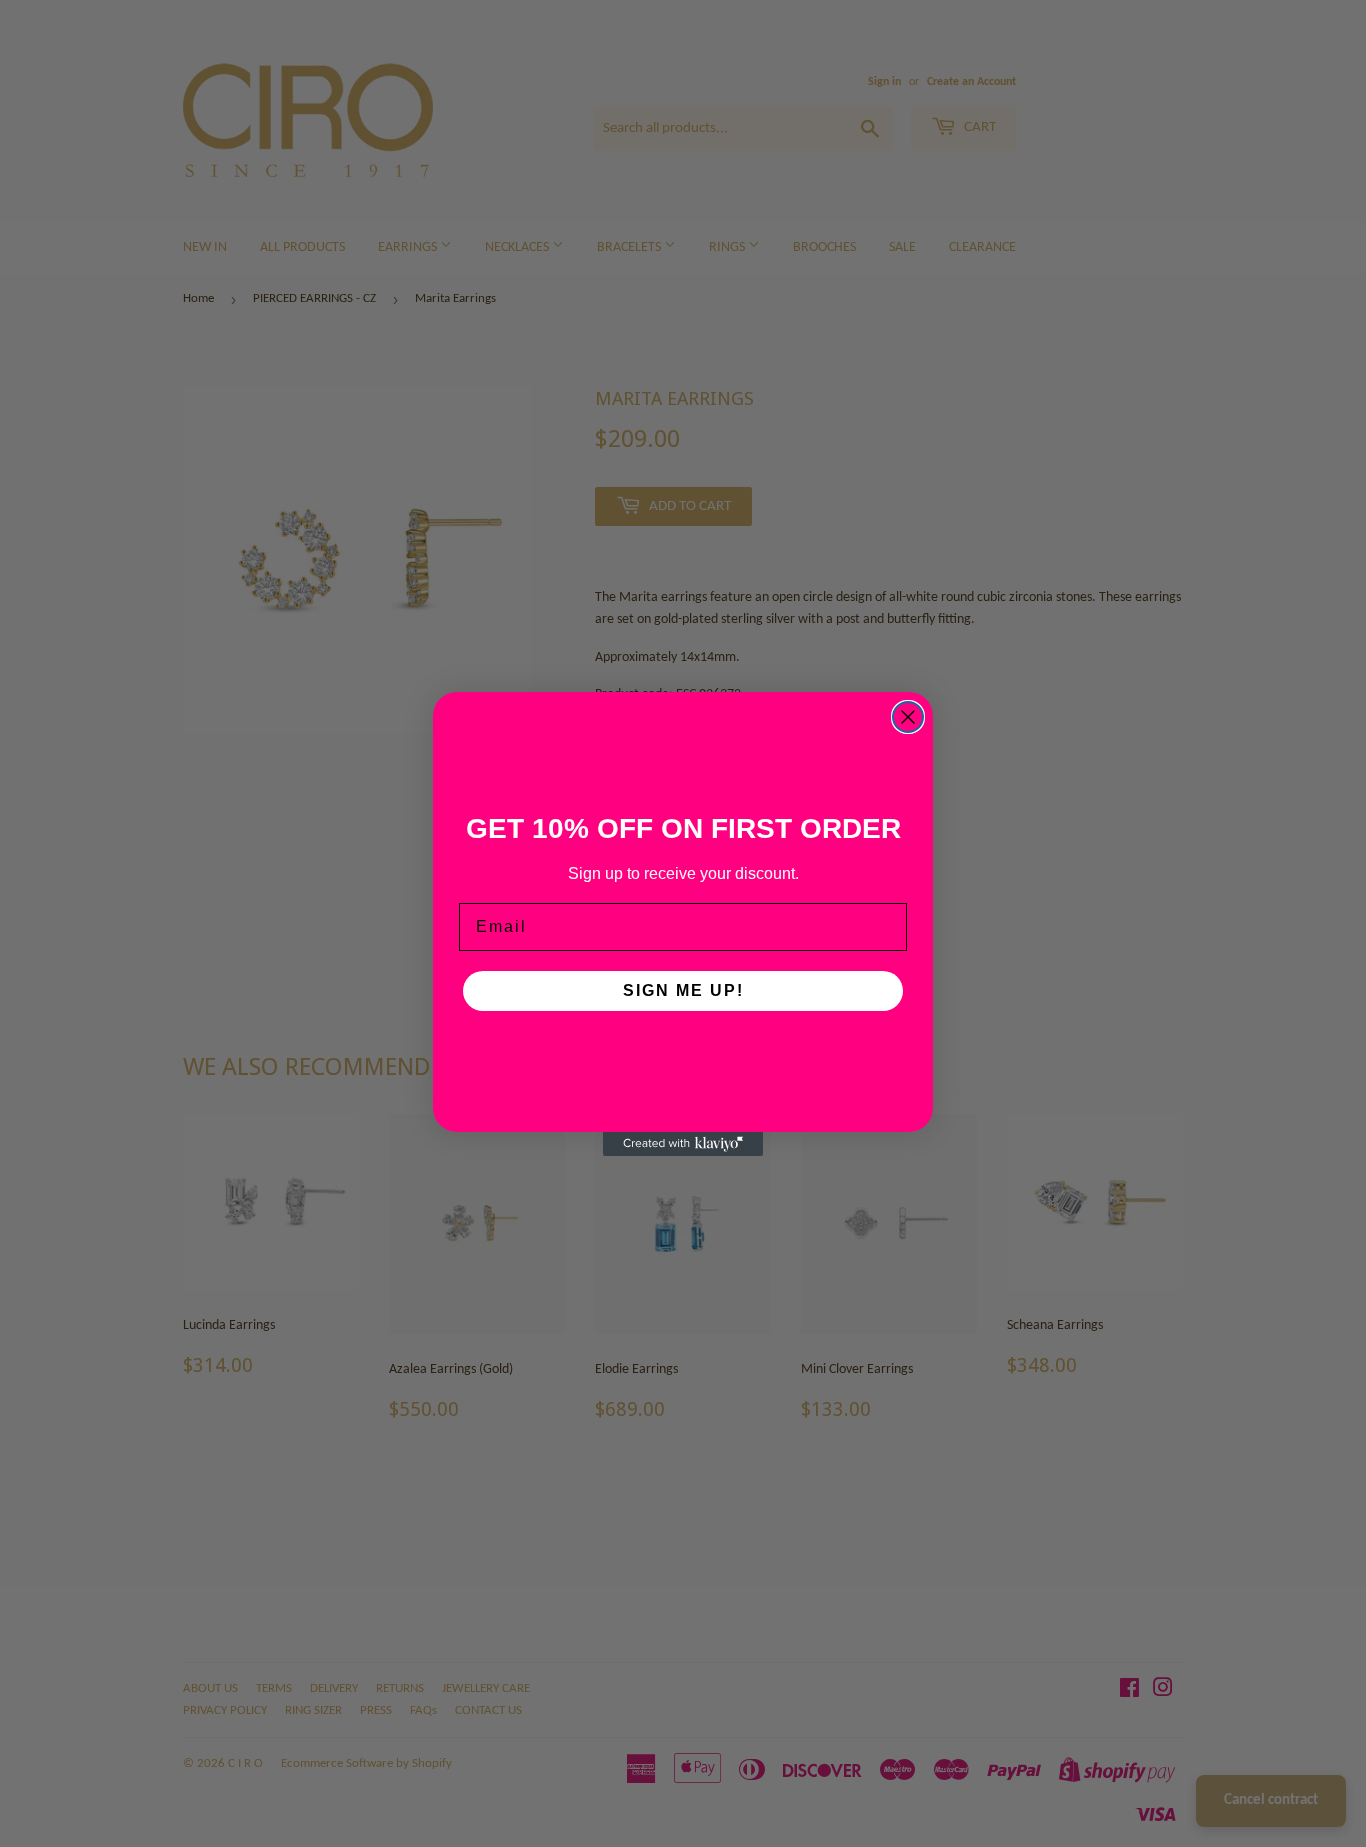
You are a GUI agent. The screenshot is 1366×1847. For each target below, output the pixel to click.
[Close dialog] (908, 717)
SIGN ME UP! (683, 990)
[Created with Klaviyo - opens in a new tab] (683, 1144)
